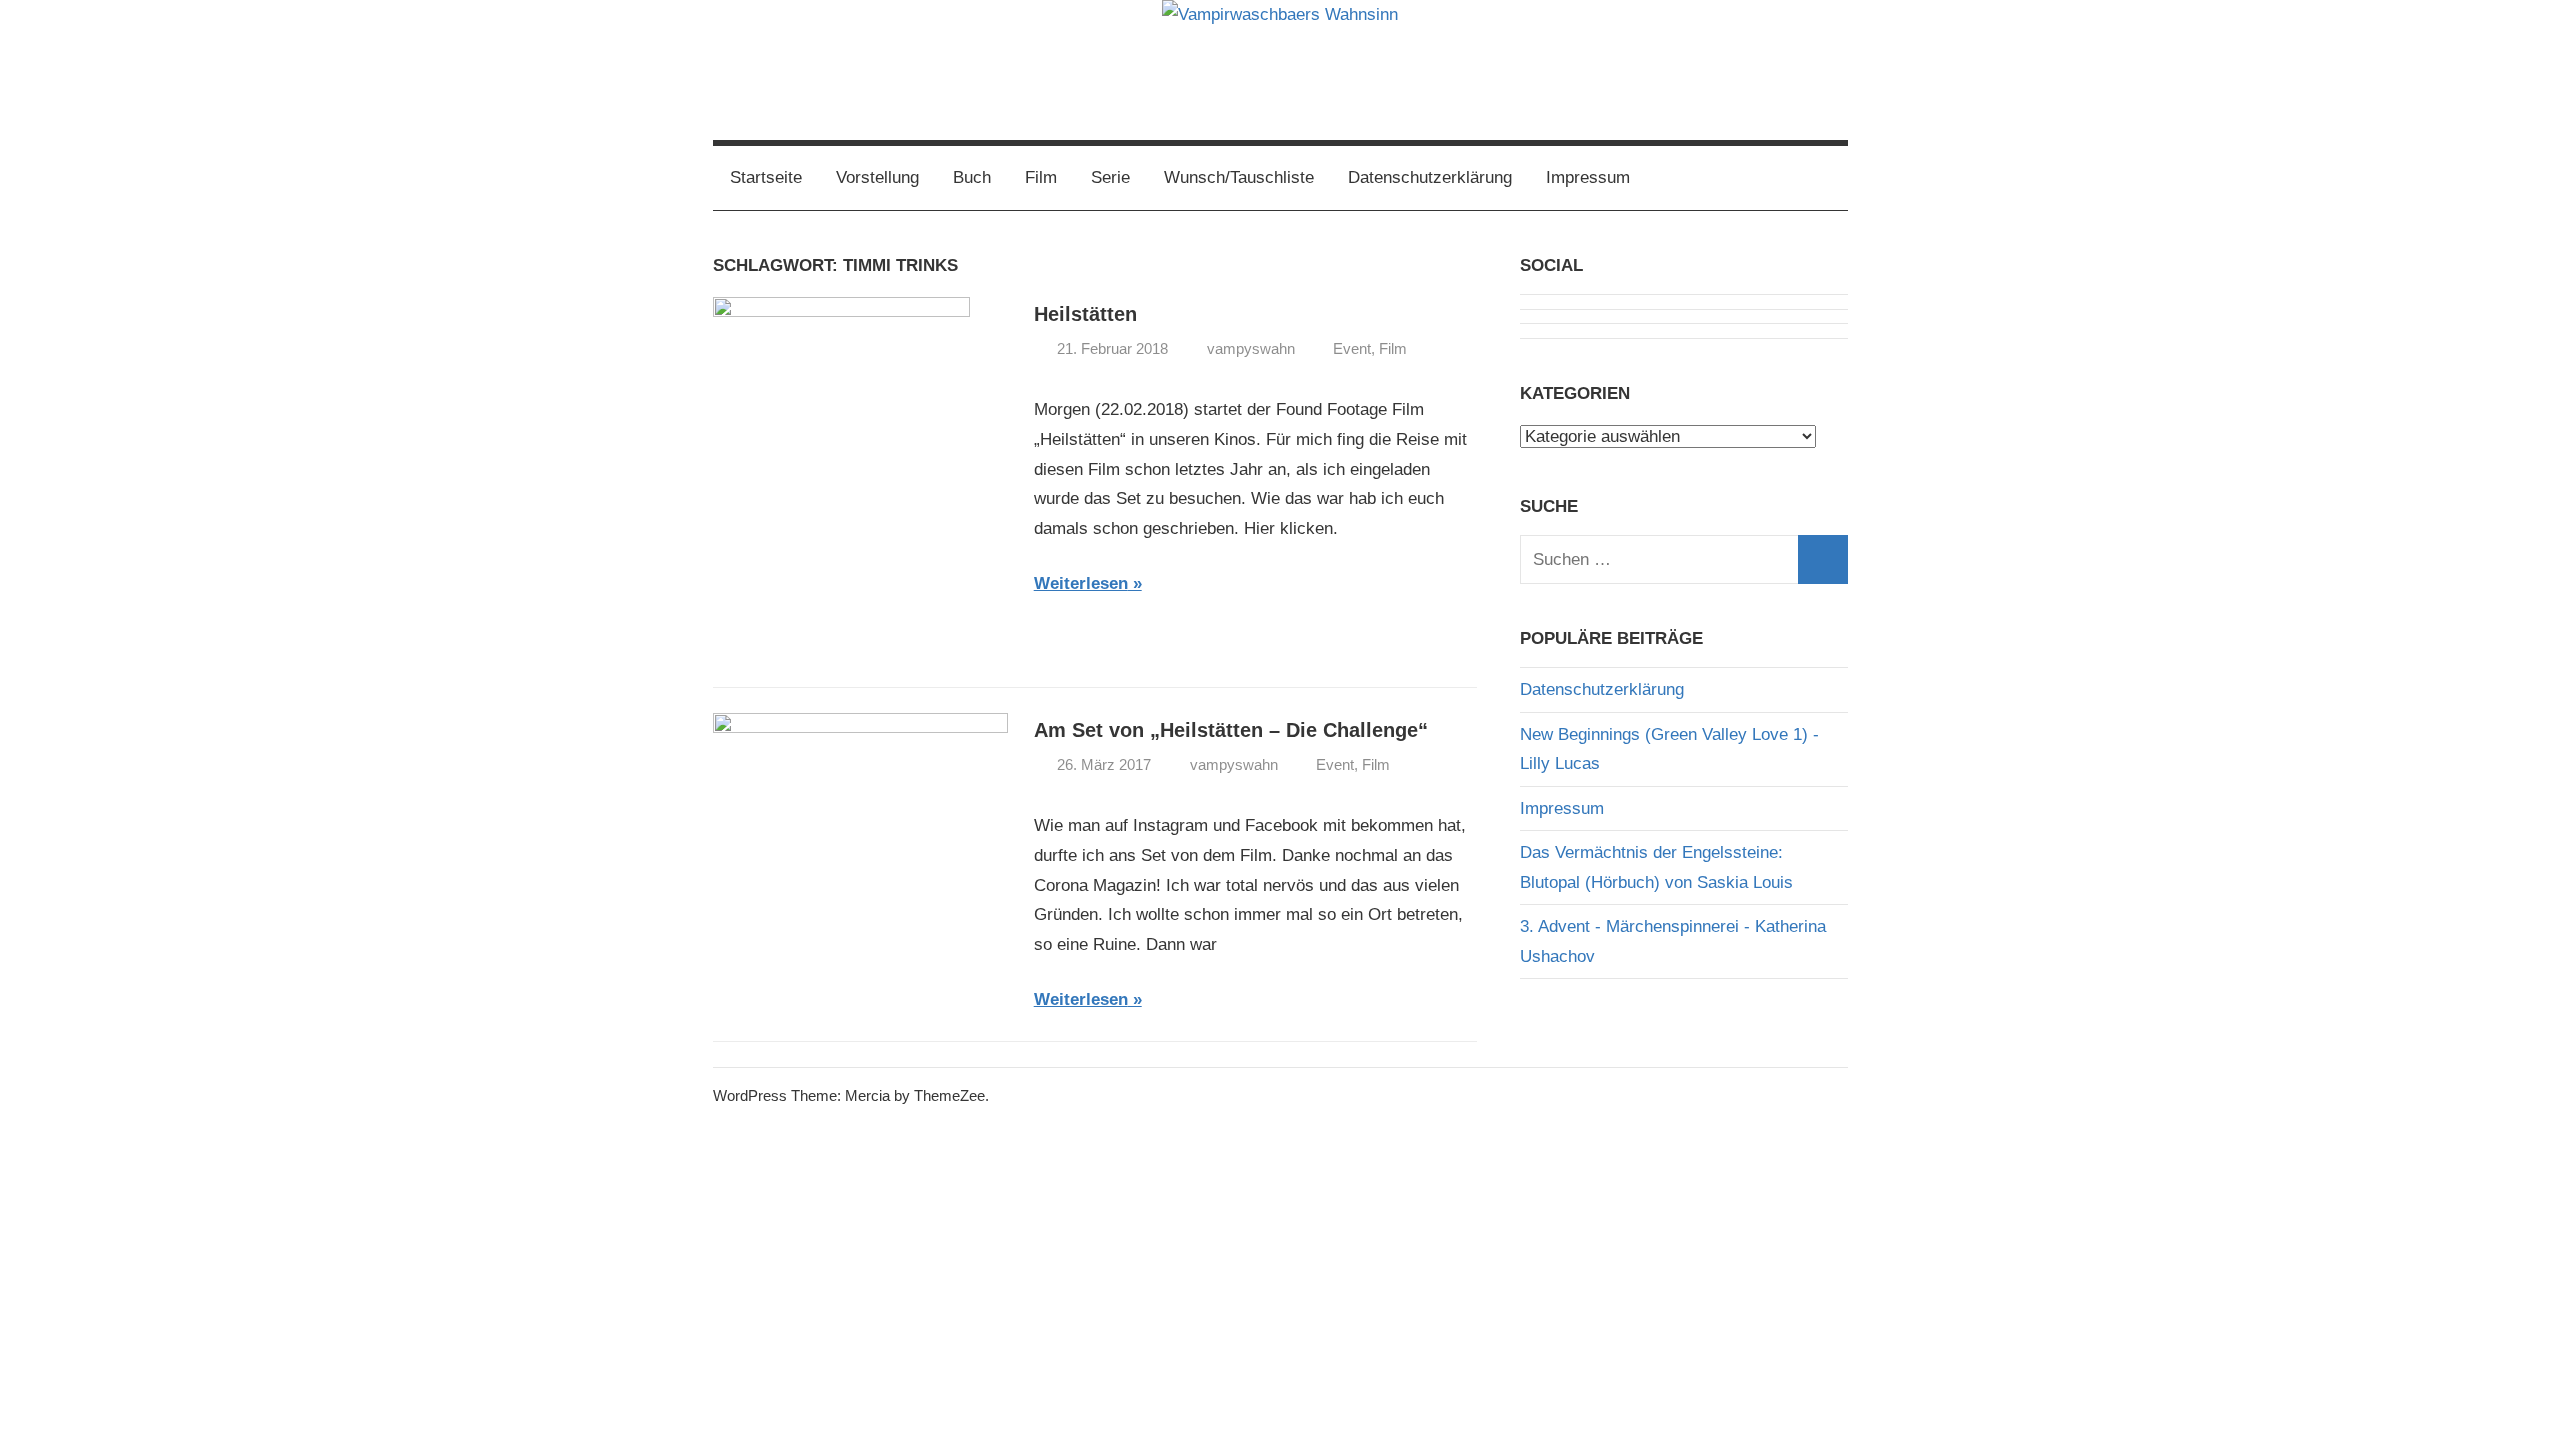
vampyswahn (1251, 348)
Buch (972, 177)
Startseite (766, 177)
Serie (1110, 177)
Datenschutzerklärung (1430, 177)
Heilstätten (1085, 314)
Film (1041, 177)
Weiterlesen (1081, 583)
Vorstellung (877, 177)
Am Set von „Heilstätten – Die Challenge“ (1231, 730)
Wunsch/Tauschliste (1239, 177)
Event (1352, 348)
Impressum (1588, 177)
